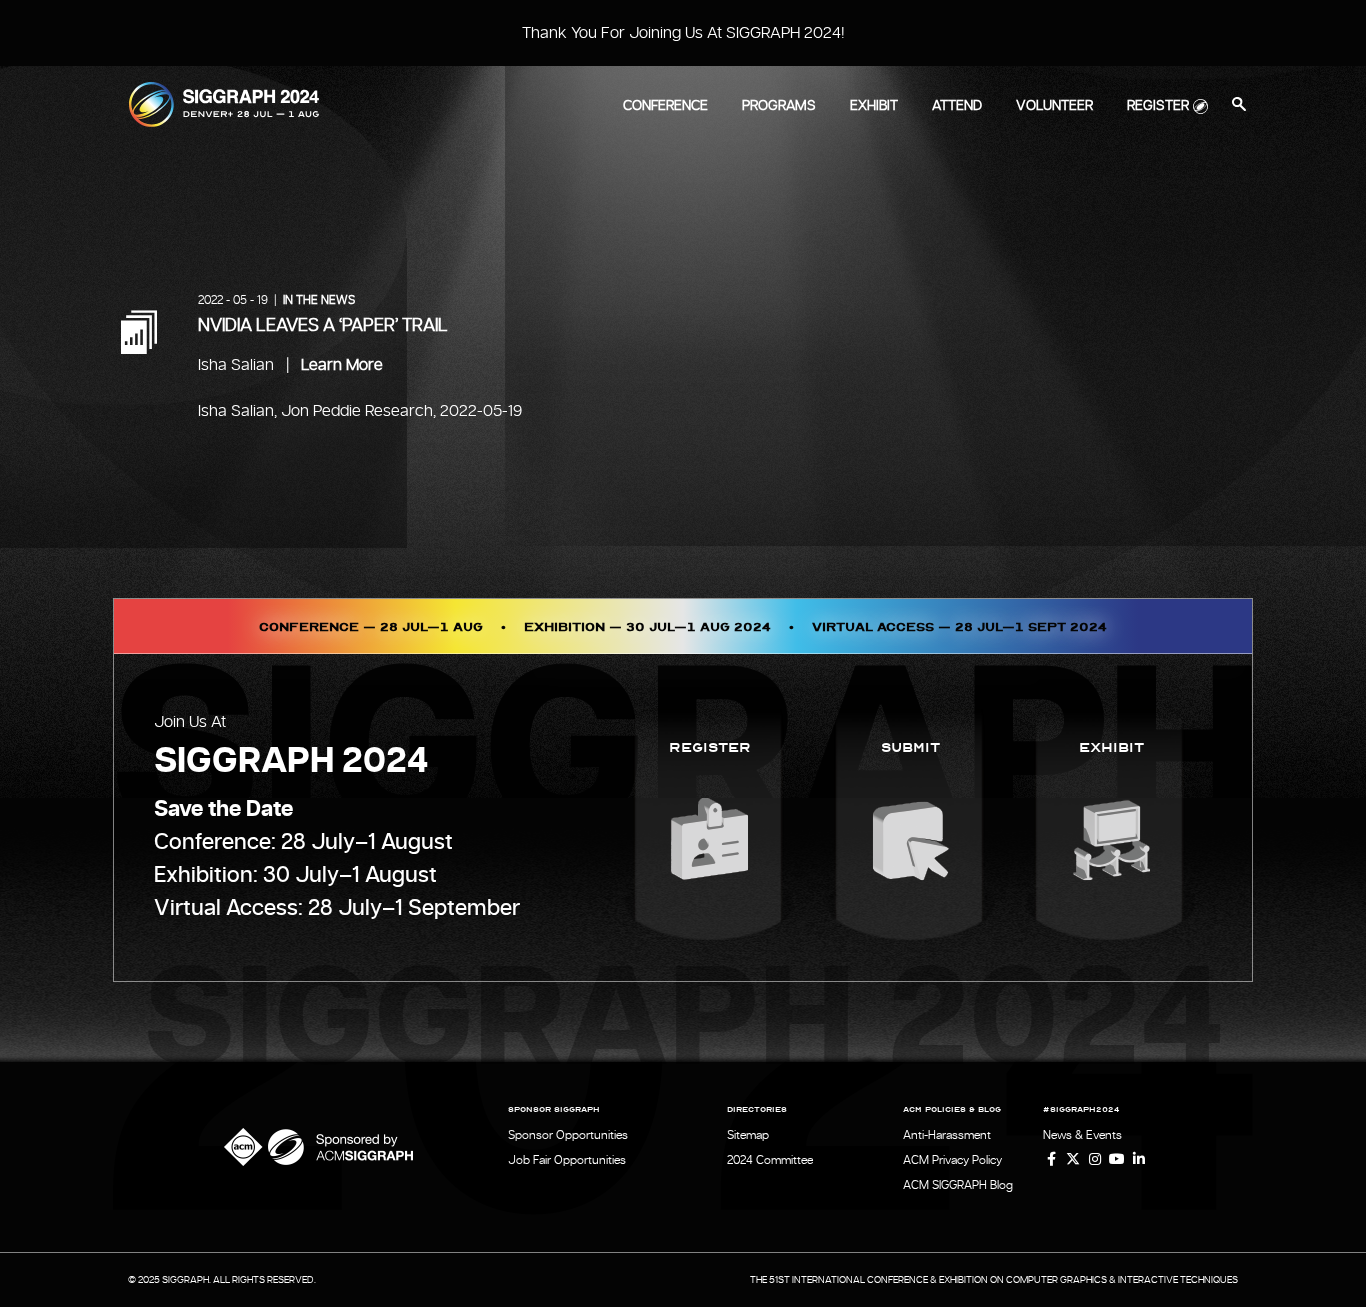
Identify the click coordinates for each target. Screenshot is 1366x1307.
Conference (665, 106)
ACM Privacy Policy (952, 1160)
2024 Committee (770, 1160)
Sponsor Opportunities (568, 1135)
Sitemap (748, 1135)
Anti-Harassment (947, 1135)
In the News (319, 300)
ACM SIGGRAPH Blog (958, 1185)
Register (1158, 106)
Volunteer (1054, 106)
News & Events (1082, 1135)
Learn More (342, 365)
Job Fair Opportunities (567, 1160)
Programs (779, 106)
